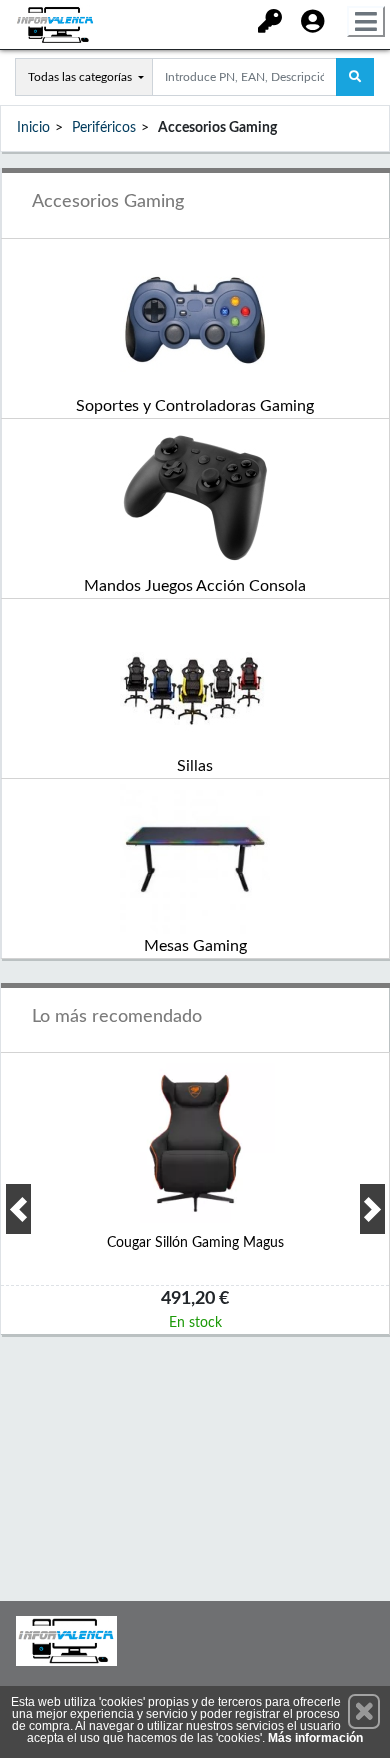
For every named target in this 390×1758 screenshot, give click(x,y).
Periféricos (104, 128)
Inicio (33, 128)
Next (372, 1209)
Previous (18, 1209)
